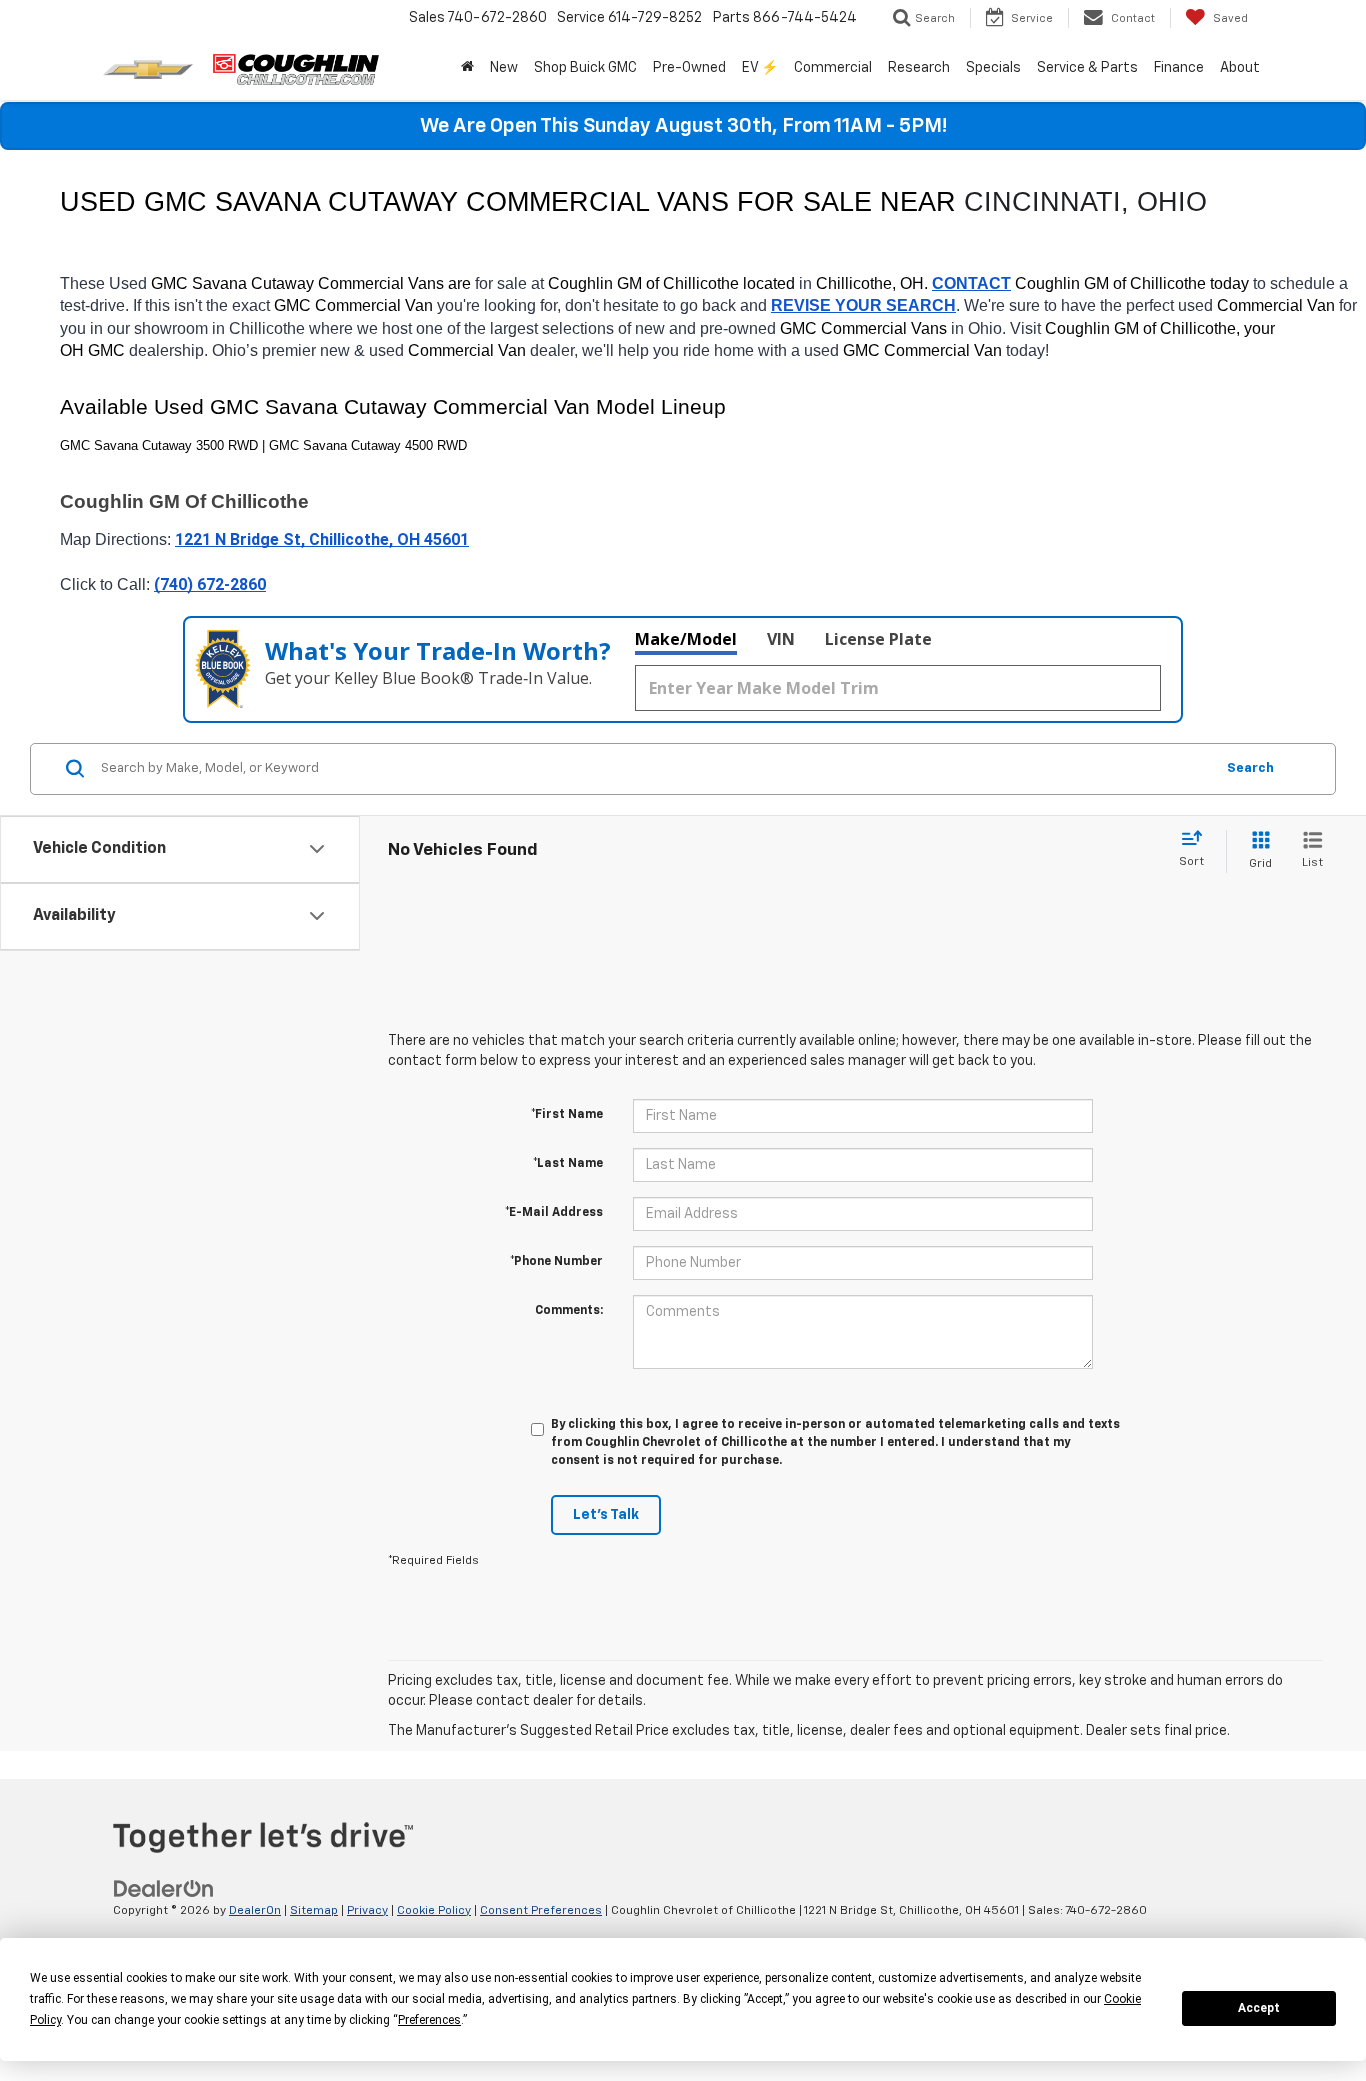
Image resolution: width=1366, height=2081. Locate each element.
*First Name (567, 1115)
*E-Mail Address (554, 1213)
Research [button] (919, 68)
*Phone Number (556, 1262)
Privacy (367, 1911)
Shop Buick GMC (585, 68)
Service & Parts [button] (1087, 68)
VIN (781, 639)
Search (1250, 768)
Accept (1259, 2008)
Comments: (569, 1311)
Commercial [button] (833, 68)
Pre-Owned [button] (689, 68)
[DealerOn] (164, 1888)
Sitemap (314, 1911)
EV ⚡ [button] (760, 68)
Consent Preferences (541, 1911)
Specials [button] (993, 68)
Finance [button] (1179, 68)
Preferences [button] (429, 2020)
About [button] (1240, 68)
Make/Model (686, 639)
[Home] (467, 68)
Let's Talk (606, 1515)
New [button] (504, 68)
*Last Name (568, 1164)
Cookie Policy (434, 1911)
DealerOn (255, 1911)
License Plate (878, 639)
